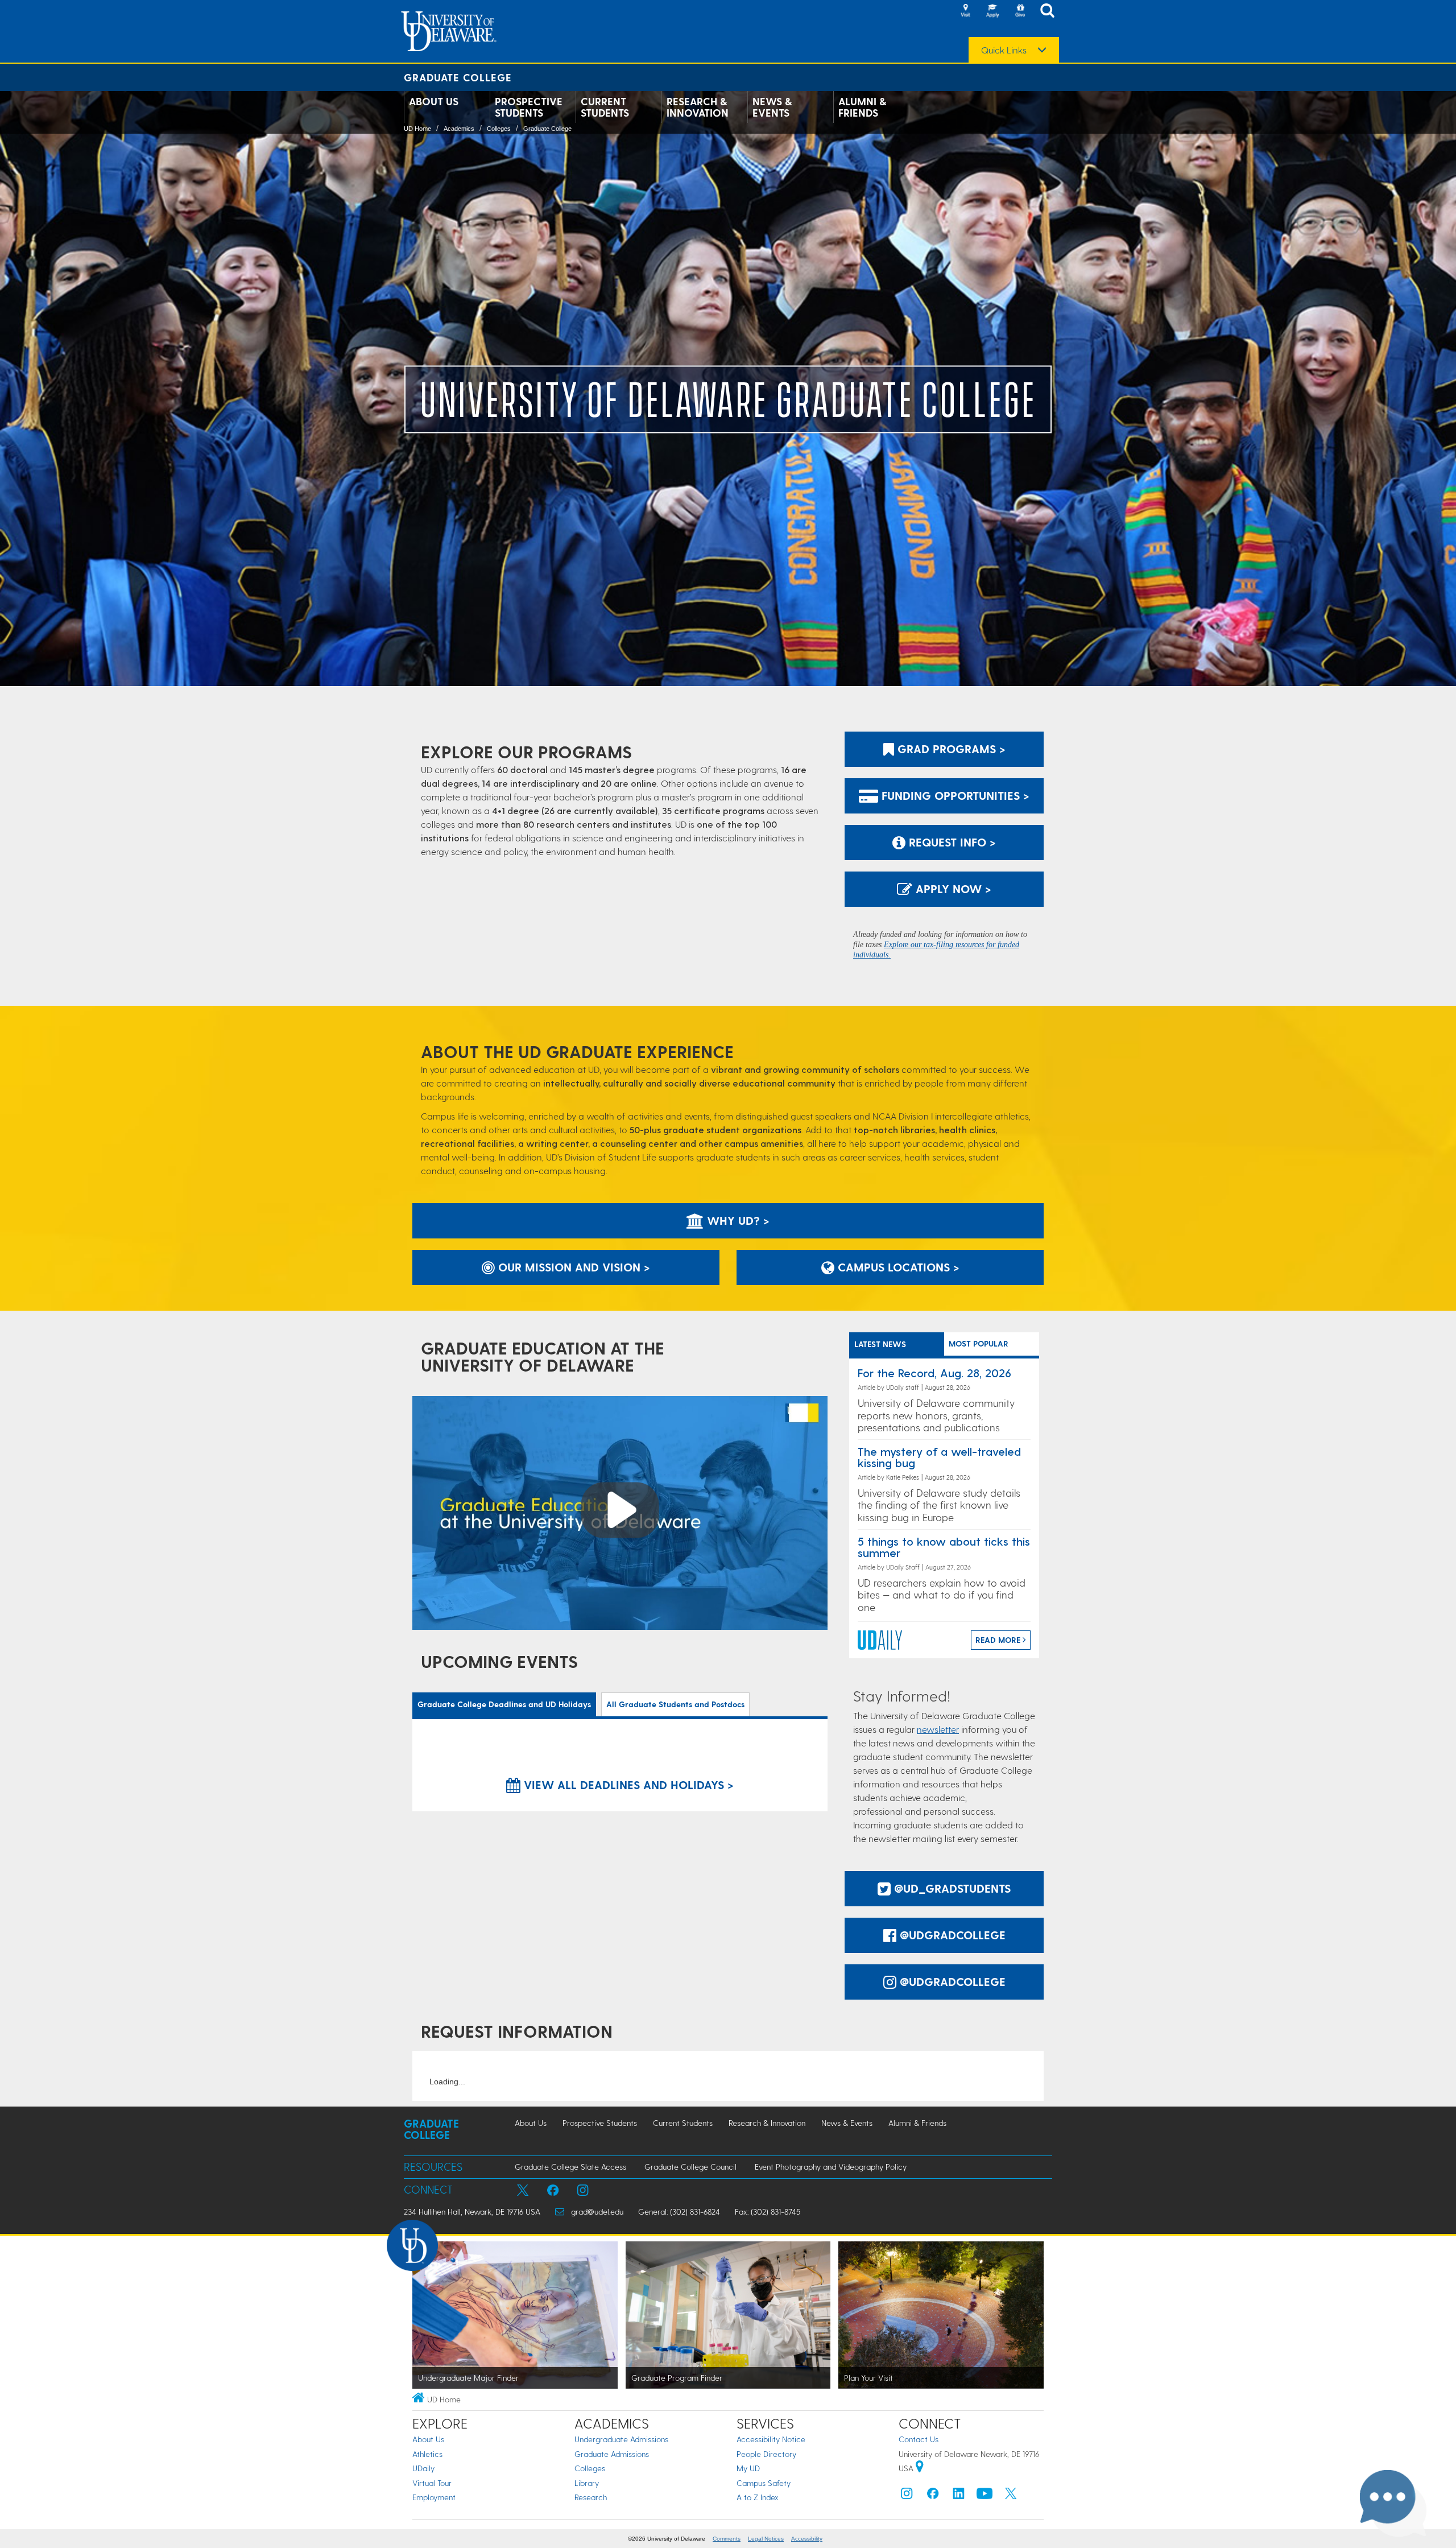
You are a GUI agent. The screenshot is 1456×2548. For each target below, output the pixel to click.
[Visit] (965, 11)
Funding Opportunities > (954, 795)
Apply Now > (952, 889)
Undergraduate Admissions (621, 2439)
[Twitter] (1011, 2496)
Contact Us (919, 2439)
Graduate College (458, 77)
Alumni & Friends (862, 107)
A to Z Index (758, 2497)
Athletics (427, 2454)
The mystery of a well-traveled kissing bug (939, 1457)
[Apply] (992, 11)
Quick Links (1004, 50)
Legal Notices (766, 2539)
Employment (434, 2497)
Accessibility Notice (771, 2439)
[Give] (1020, 11)
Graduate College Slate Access (570, 2167)
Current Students (605, 107)
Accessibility (807, 2539)
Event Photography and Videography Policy (831, 2167)
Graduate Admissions (612, 2454)
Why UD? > (737, 1220)
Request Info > (951, 842)
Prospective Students (529, 107)
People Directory (766, 2454)
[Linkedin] (959, 2496)
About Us (434, 101)
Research (591, 2497)
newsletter (938, 1729)
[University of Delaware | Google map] (920, 2468)
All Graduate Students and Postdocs (675, 1704)
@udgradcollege (951, 1935)
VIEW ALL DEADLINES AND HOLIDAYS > (627, 1785)
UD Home (417, 129)
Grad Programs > (950, 749)
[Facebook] (933, 2496)
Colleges (499, 129)
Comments (727, 2539)
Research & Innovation (698, 107)
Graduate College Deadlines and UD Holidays (504, 1704)
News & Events (772, 107)
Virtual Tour (432, 2483)
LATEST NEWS (880, 1344)
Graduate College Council (690, 2167)
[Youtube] (985, 2496)
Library (587, 2483)
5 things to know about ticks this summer (944, 1547)
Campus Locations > (897, 1267)
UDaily (423, 2468)
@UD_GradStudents (951, 1888)
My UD (748, 2468)
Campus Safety (764, 2483)
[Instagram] (907, 2496)
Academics (459, 129)
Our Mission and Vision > (572, 1267)
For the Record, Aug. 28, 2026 (934, 1373)
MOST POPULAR (979, 1343)
